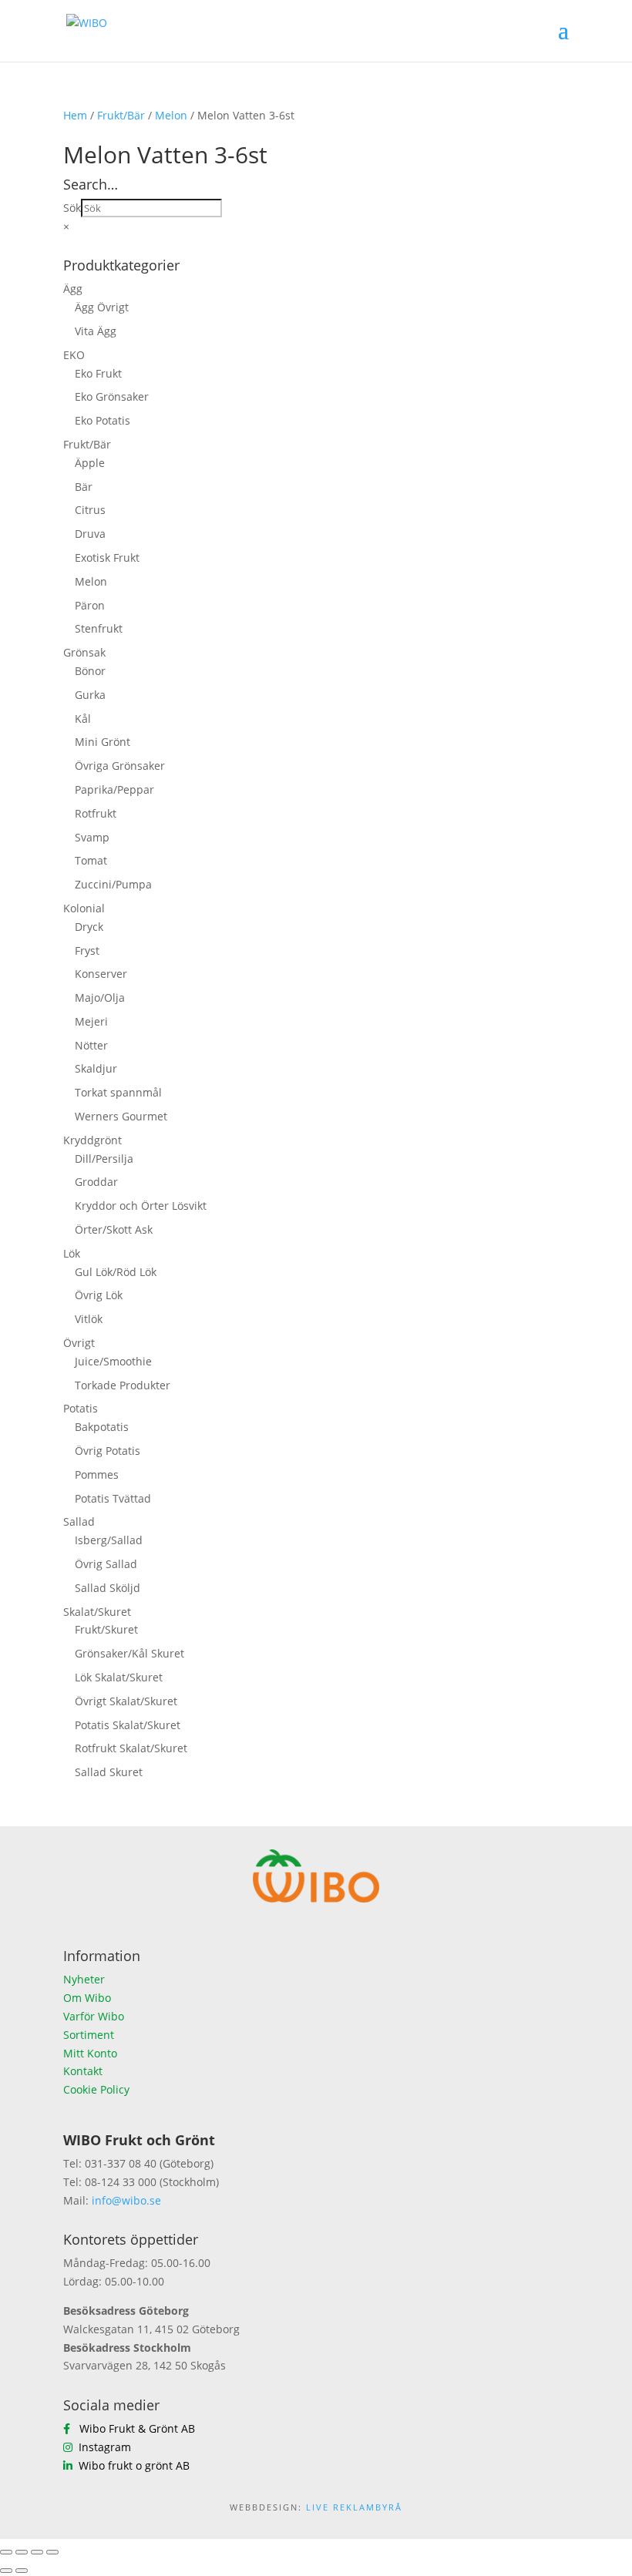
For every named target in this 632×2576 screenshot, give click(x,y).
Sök (72, 208)
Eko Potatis (103, 420)
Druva (90, 534)
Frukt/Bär (121, 115)
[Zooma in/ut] (6, 2552)
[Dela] (37, 2552)
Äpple (90, 463)
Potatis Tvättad (113, 1498)
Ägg (73, 289)
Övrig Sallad (106, 1564)
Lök (72, 1253)
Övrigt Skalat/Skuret (126, 1701)
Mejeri (91, 1021)
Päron (90, 605)
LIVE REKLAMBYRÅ (354, 2507)
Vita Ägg (96, 331)
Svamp (92, 837)
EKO (74, 355)
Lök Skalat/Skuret (119, 1677)
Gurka (90, 695)
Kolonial (84, 908)
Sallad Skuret (109, 1772)
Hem (75, 115)
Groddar (96, 1182)
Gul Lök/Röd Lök (116, 1272)
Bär (84, 487)
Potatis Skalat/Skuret (128, 1725)
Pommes (97, 1474)
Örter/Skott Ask (114, 1229)
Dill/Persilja (104, 1159)
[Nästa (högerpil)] (22, 2571)
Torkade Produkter (123, 1385)
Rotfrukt (96, 813)
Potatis (81, 1408)
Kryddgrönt (92, 1140)
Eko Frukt (98, 373)
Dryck (89, 927)
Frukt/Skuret (106, 1629)
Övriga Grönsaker (120, 766)
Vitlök (89, 1319)
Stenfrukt (99, 628)
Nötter (91, 1045)
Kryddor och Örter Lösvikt (141, 1206)
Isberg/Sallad (109, 1540)
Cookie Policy (96, 2089)
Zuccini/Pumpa (113, 884)
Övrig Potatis (108, 1451)
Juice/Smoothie (113, 1361)
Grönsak (84, 652)
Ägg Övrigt (102, 307)
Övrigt (79, 1343)
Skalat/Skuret (97, 1612)
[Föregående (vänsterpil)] (6, 2571)
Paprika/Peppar (114, 789)
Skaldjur (96, 1068)
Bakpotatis (102, 1427)
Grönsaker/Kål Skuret (129, 1653)
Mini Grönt (103, 742)
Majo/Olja (100, 997)
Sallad (79, 1521)
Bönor (90, 671)
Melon (171, 115)
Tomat (91, 860)
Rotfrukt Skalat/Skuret (131, 1748)
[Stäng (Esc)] (52, 2552)
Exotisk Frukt (107, 558)
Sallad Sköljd (108, 1588)
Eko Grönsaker (112, 396)
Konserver (101, 974)
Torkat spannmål (118, 1092)
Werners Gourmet (121, 1116)
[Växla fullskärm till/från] (22, 2552)
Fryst (87, 950)
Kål (83, 719)
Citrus (90, 510)
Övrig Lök (99, 1295)
